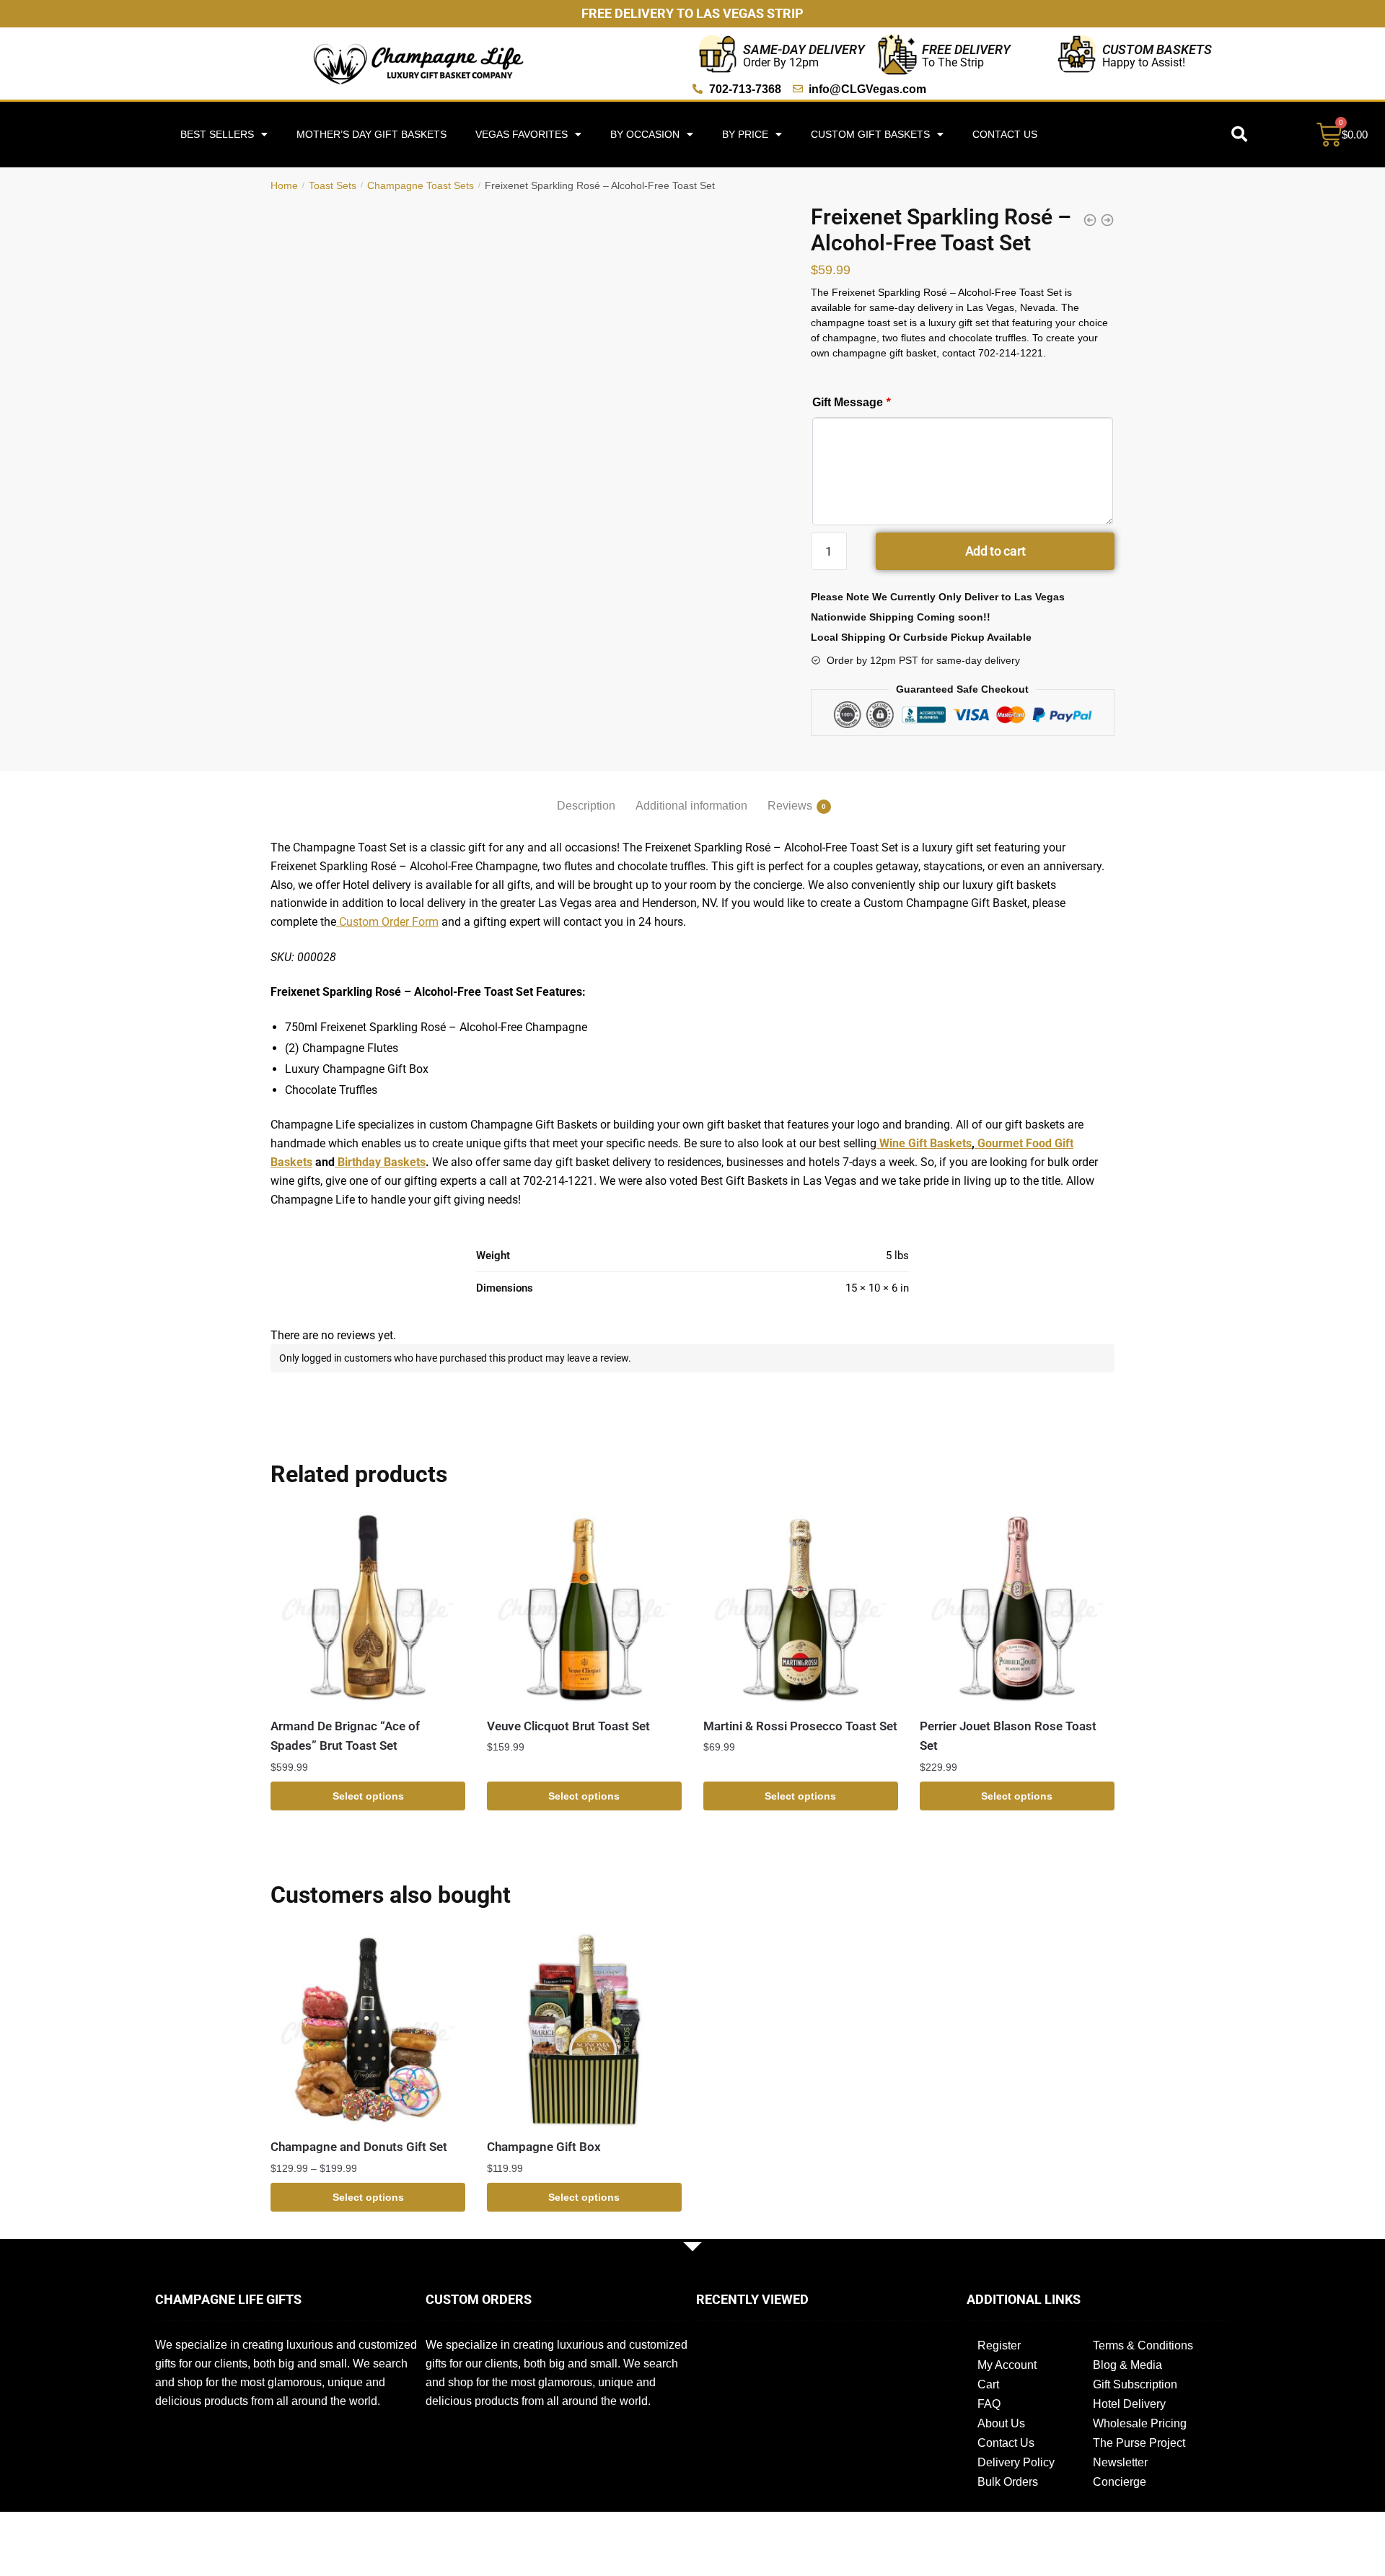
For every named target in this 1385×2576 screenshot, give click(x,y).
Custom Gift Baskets (870, 134)
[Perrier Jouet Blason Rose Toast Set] (1017, 1609)
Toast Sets (333, 185)
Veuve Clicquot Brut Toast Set (568, 1726)
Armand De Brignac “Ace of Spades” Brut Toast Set (345, 1736)
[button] (1239, 134)
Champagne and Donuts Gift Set (359, 2147)
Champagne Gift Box (544, 2147)
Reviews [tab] (790, 806)
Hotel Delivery (1129, 2404)
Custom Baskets (1157, 49)
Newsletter (1120, 2462)
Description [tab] (586, 806)
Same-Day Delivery (804, 49)
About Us (1001, 2423)
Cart (988, 2384)
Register (999, 2345)
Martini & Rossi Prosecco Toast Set (800, 1726)
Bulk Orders (1008, 2482)
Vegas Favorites (522, 134)
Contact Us (1005, 134)
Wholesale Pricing (1140, 2423)
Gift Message (851, 402)
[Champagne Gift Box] (584, 2030)
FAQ (989, 2404)
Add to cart (995, 551)
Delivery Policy (1016, 2462)
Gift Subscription (1135, 2384)
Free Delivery (966, 49)
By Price (745, 134)
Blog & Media (1127, 2365)
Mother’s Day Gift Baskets (371, 134)
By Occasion (645, 134)
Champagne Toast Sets (421, 185)
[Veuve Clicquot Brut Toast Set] (584, 1609)
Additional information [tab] (691, 806)
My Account (1007, 2365)
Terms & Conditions (1143, 2345)
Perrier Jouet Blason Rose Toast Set (1008, 1736)
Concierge (1120, 2482)
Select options (368, 1796)
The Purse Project (1139, 2443)
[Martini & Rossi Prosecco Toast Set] (801, 1609)
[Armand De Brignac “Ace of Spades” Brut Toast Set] (368, 1609)
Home (284, 185)
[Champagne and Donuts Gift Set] (368, 2030)
